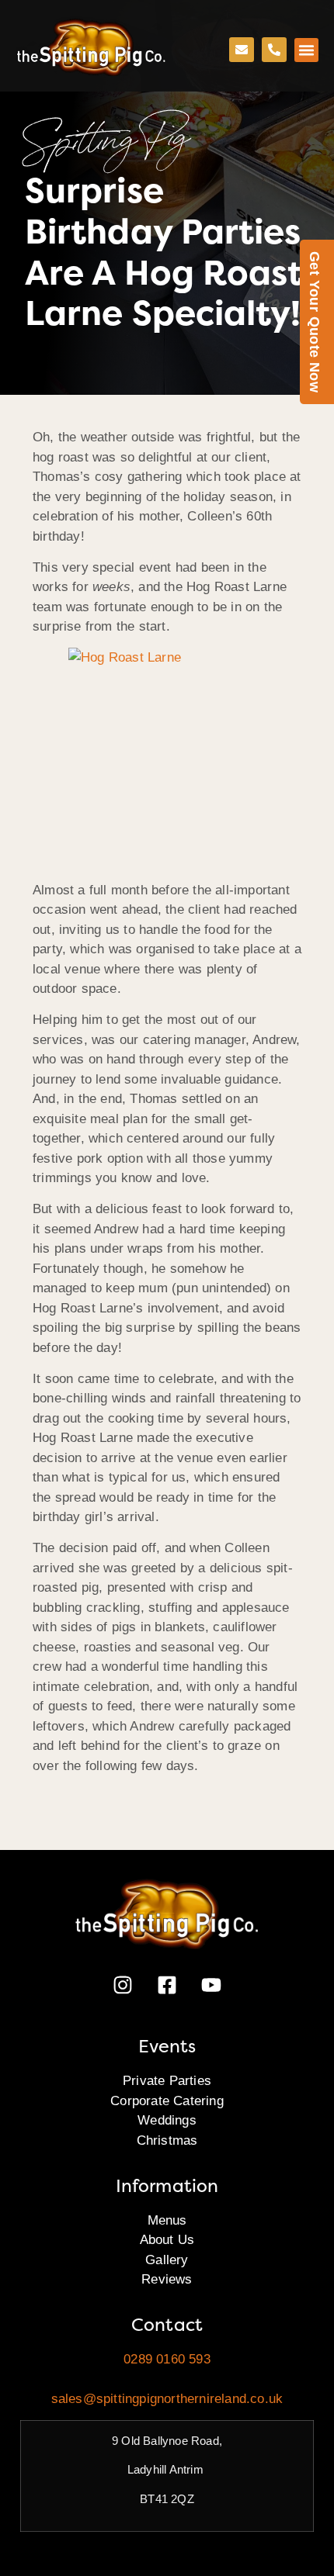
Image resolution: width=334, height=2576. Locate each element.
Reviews (167, 2279)
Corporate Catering (167, 2101)
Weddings (167, 2120)
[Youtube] (211, 1985)
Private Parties (167, 2081)
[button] (307, 50)
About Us (167, 2240)
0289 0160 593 (167, 2359)
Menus (167, 2220)
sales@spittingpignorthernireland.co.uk (167, 2399)
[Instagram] (123, 1985)
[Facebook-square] (167, 1985)
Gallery (167, 2260)
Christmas (167, 2140)
